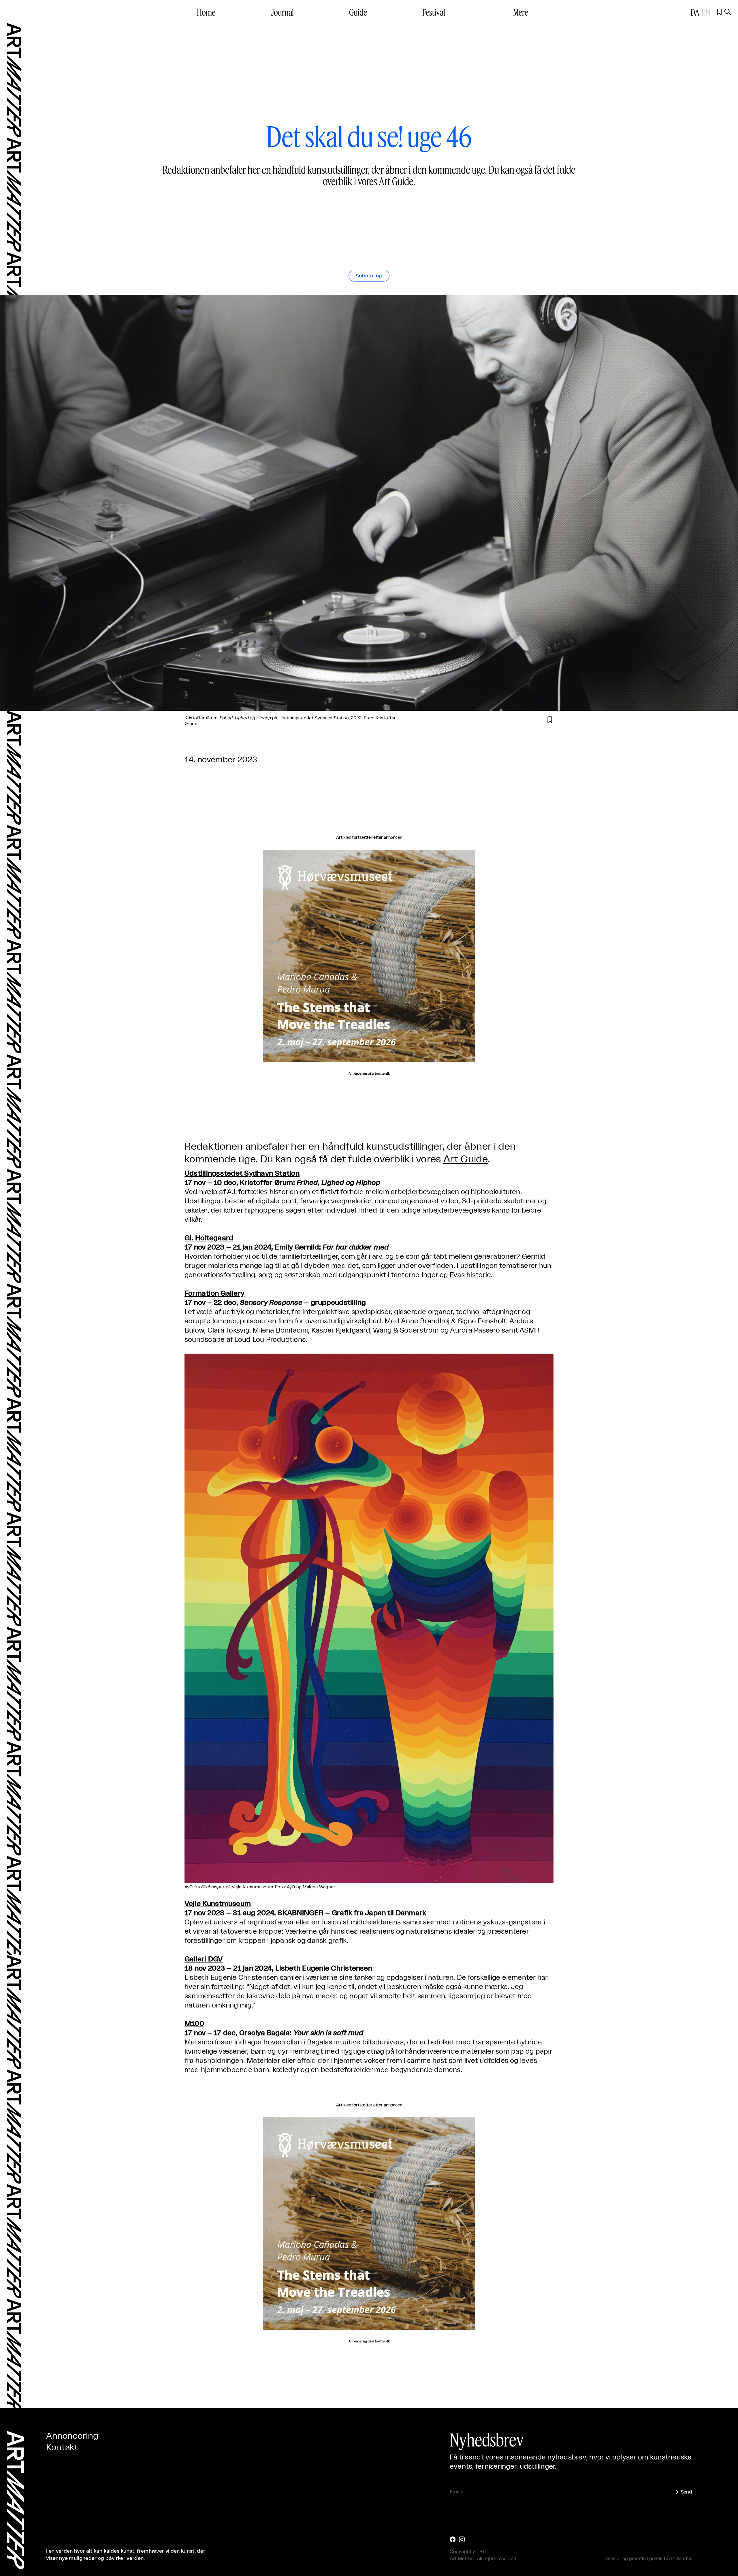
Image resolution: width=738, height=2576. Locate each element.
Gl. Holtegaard (209, 1238)
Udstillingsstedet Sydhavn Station (242, 1174)
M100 (194, 2024)
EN (706, 12)
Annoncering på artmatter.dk (369, 1074)
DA (695, 12)
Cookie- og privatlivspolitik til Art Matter (648, 2559)
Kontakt (62, 2448)
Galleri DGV (204, 1959)
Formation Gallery (214, 1294)
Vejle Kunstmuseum (218, 1904)
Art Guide (466, 1159)
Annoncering (72, 2436)
